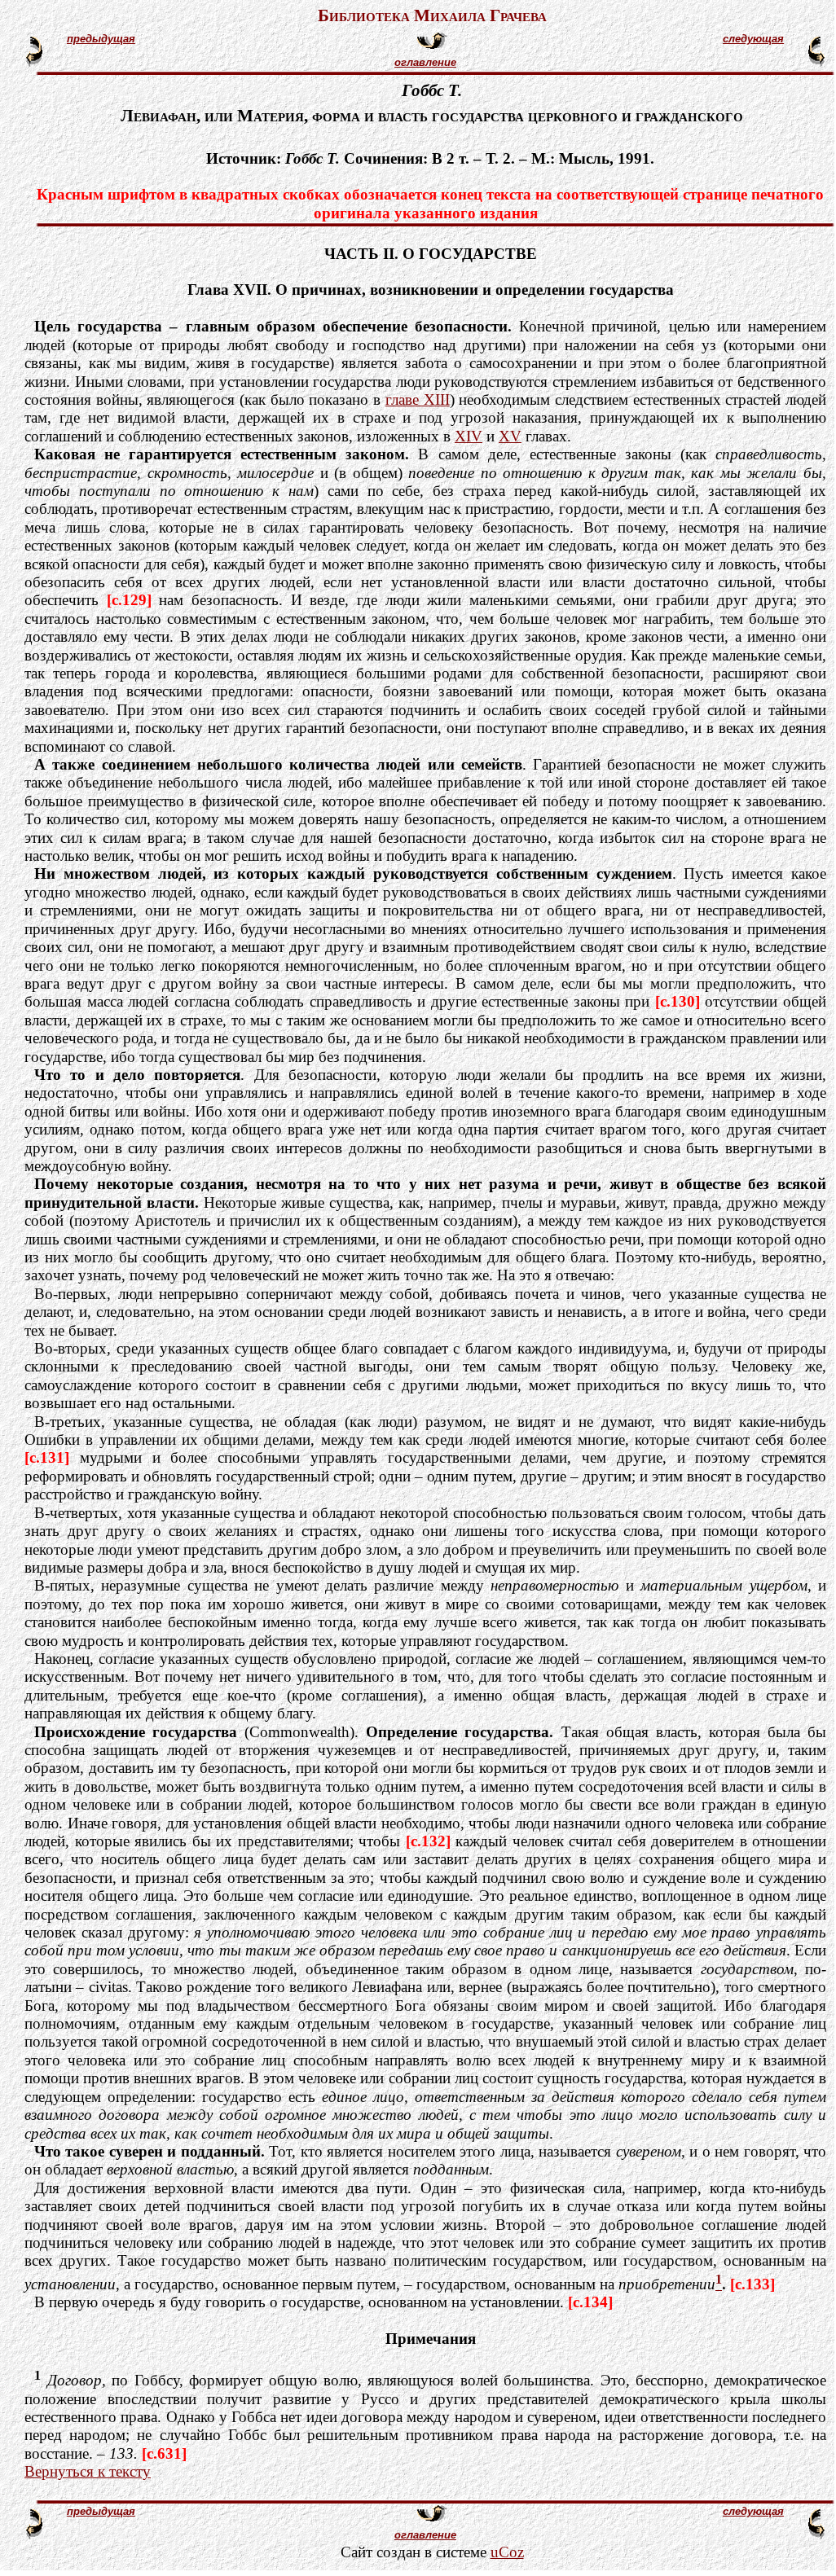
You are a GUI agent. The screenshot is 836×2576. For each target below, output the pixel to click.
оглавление (425, 62)
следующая (753, 39)
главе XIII (418, 399)
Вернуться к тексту (88, 2471)
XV (510, 436)
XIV (469, 436)
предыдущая (101, 39)
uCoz (507, 2552)
